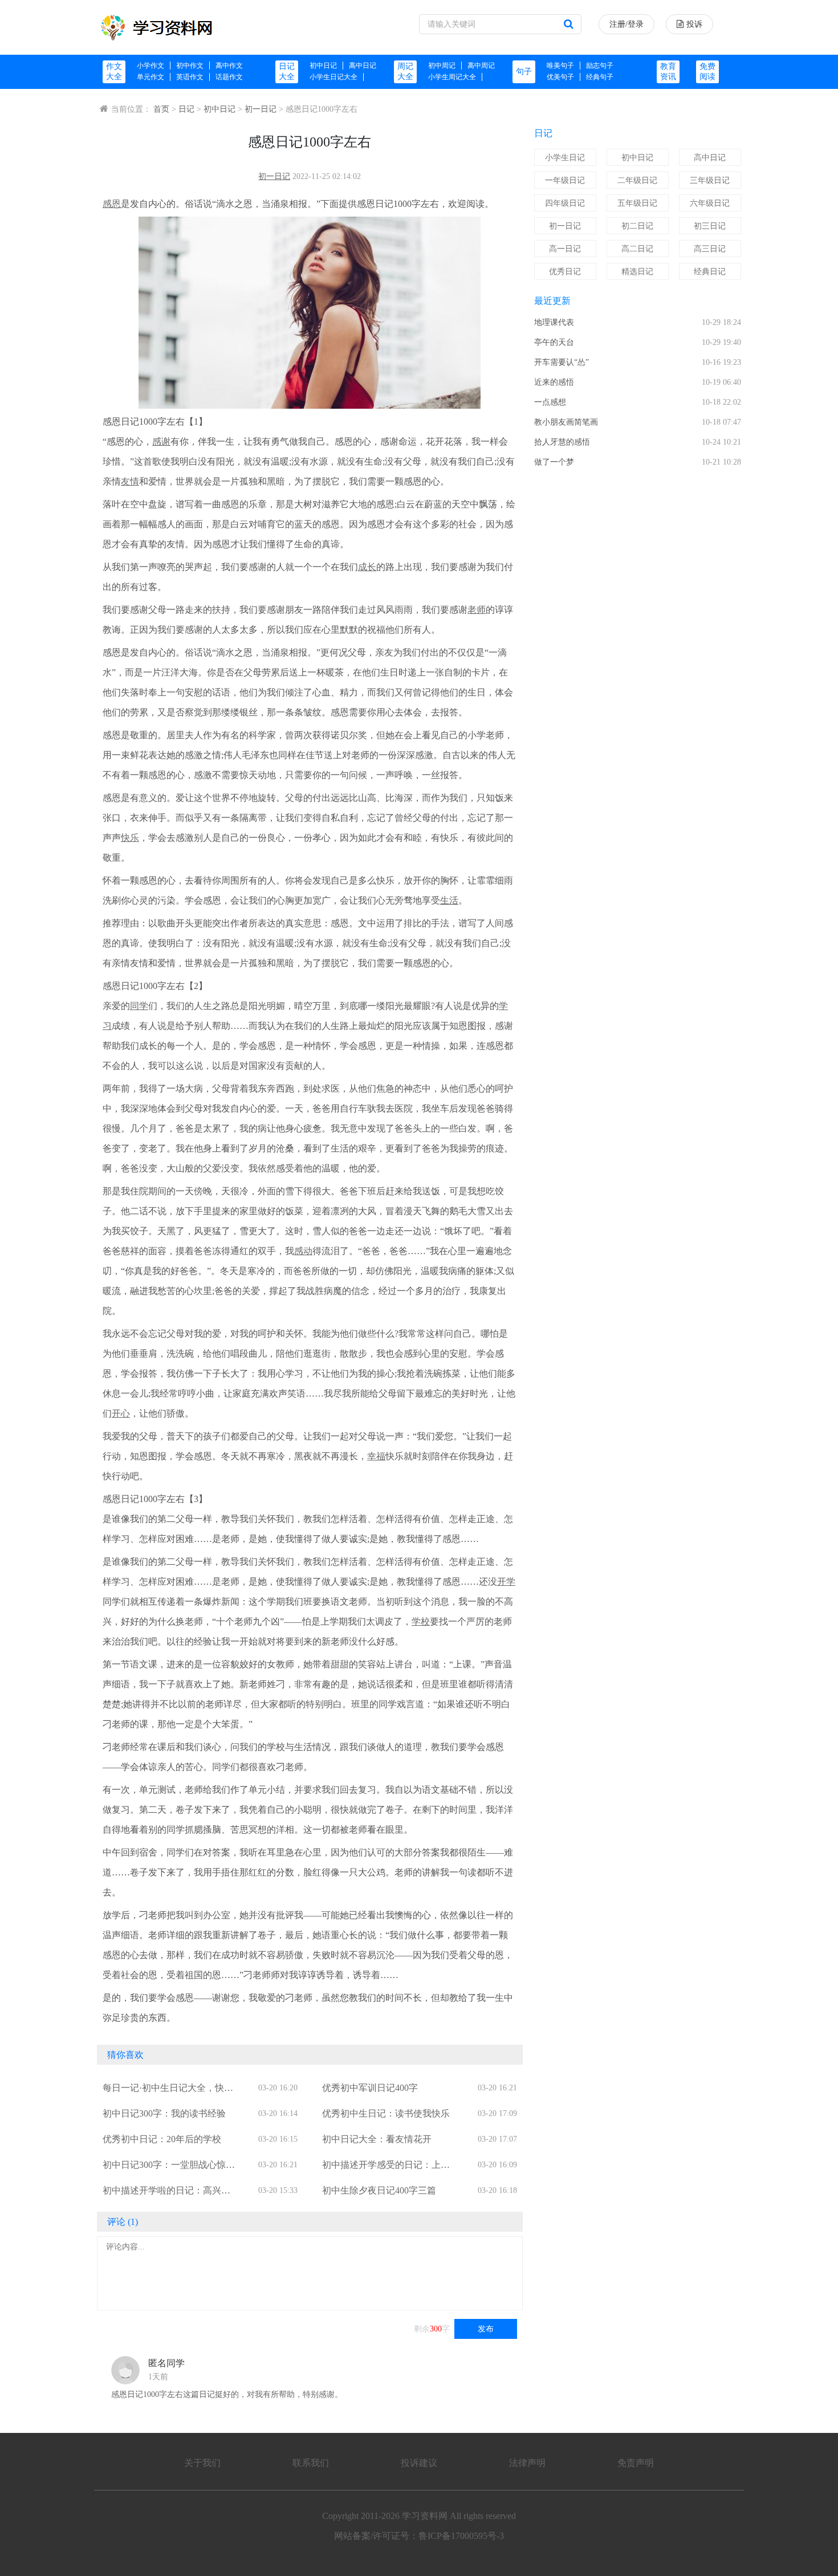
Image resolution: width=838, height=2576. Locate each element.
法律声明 (527, 2463)
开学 (506, 1582)
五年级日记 (637, 203)
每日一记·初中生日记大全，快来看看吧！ (168, 2089)
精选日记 (637, 272)
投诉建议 (419, 2463)
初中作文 (190, 66)
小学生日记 (565, 158)
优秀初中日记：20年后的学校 (162, 2139)
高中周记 (481, 66)
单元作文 (150, 77)
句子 (524, 72)
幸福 (376, 1456)
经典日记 (710, 272)
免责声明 (636, 2463)
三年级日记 (710, 180)
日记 (186, 109)
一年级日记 (565, 180)
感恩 (112, 204)
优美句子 (560, 77)
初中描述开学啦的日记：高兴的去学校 (166, 2192)
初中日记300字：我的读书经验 (164, 2113)
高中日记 (363, 66)
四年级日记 (565, 203)
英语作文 (190, 77)
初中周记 (442, 66)
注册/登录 (627, 24)
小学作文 (150, 66)
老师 (477, 610)
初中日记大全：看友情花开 (377, 2139)
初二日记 (637, 226)
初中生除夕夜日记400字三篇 (379, 2190)
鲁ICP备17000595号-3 (461, 2536)
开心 (121, 1413)
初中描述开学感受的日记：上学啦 (386, 2166)
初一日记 (261, 109)
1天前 (158, 2377)
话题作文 (229, 77)
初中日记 (323, 66)
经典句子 (600, 77)
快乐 (130, 838)
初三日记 (710, 226)
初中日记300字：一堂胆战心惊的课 (169, 2166)
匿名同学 (166, 2363)
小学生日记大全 (333, 77)
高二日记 (637, 249)
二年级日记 (637, 180)
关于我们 (202, 2463)
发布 (486, 2329)
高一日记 (565, 249)
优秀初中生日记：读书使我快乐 (386, 2113)
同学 (139, 1006)
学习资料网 (425, 2516)
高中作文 (229, 66)
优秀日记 (565, 272)
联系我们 (311, 2463)
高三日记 (710, 249)
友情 (130, 481)
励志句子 (600, 66)
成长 (367, 567)
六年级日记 (710, 203)
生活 (449, 900)
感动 (303, 1251)
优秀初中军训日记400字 (370, 2088)
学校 (421, 1621)
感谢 (161, 441)
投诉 (694, 24)
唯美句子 (560, 66)
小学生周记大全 (452, 77)
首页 (161, 109)
